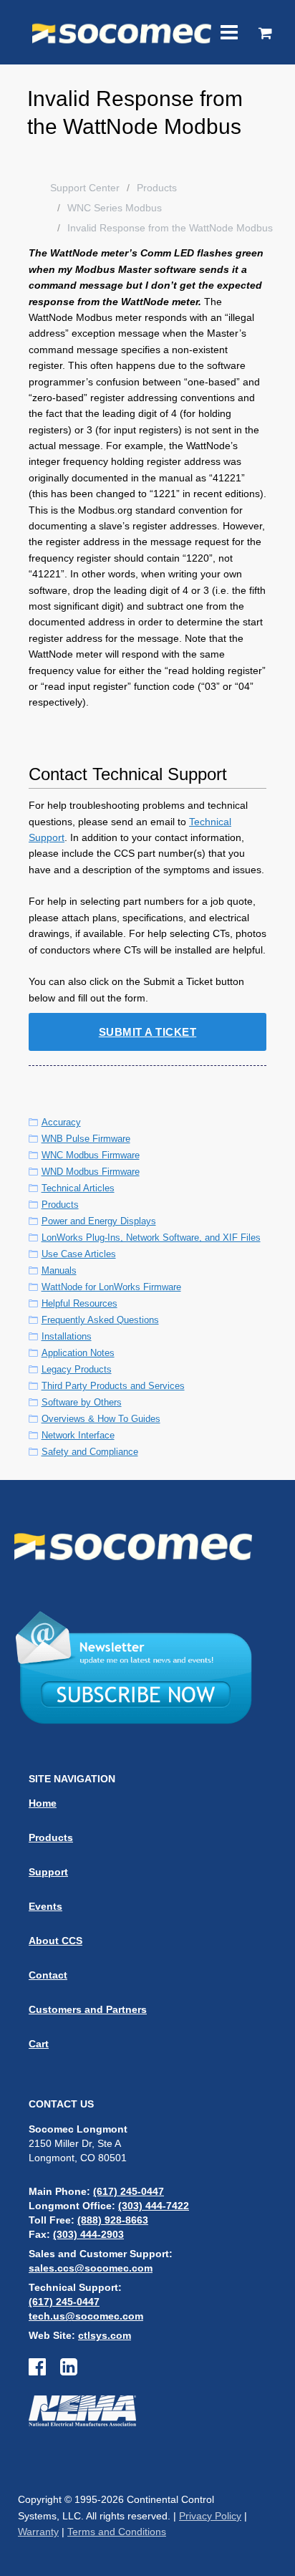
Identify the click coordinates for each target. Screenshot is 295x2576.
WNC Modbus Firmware (91, 1155)
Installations (67, 1336)
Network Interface (78, 1435)
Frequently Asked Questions (100, 1320)
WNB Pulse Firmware (86, 1139)
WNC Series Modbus (115, 208)
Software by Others (82, 1402)
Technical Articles (78, 1188)
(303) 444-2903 (88, 2234)
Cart (39, 2044)
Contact (48, 1975)
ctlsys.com (105, 2335)
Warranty (38, 2532)
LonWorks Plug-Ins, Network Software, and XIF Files (151, 1237)
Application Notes (78, 1353)
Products (157, 188)
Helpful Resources (79, 1303)
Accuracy (61, 1122)
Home (43, 1803)
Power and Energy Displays (99, 1221)
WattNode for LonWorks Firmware (111, 1287)
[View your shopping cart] (265, 34)
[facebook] (44, 2370)
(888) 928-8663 (113, 2220)
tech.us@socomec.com (86, 2316)
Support (48, 1872)
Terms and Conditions (117, 2532)
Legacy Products (77, 1369)
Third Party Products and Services (113, 1386)
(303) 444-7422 (154, 2206)
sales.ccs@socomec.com (91, 2268)
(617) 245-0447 (129, 2191)
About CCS (55, 1941)
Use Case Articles (79, 1254)
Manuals (59, 1270)
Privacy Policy (210, 2516)
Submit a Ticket (148, 1032)
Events (45, 1906)
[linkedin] (69, 2370)
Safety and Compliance (90, 1452)
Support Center (85, 188)
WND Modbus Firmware (91, 1172)
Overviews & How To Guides (101, 1419)
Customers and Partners (88, 2009)
